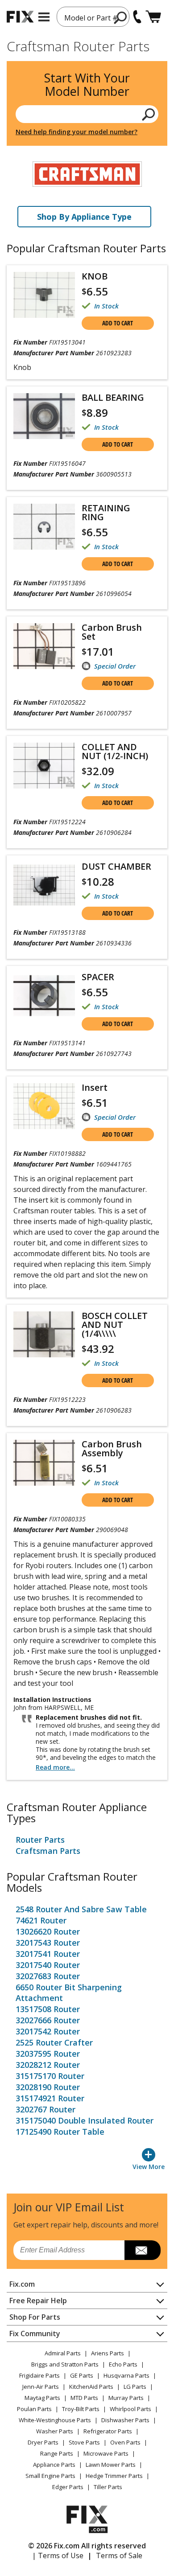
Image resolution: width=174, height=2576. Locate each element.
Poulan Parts (34, 2409)
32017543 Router (48, 1943)
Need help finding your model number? (77, 132)
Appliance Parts (54, 2465)
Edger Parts (68, 2487)
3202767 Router (46, 2109)
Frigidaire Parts (39, 2375)
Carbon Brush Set (112, 632)
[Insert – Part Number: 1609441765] (44, 1106)
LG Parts (135, 2387)
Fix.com (22, 2284)
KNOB (95, 276)
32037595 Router (48, 2054)
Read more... (55, 1767)
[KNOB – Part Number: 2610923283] (44, 295)
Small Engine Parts (50, 2476)
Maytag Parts (42, 2398)
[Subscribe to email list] (143, 2250)
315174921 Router (50, 2098)
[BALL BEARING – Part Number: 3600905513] (44, 416)
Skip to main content (87, 22)
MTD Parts (84, 2398)
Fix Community (35, 2334)
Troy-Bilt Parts (81, 2409)
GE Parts (82, 2375)
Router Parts (40, 1840)
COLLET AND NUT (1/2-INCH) (115, 752)
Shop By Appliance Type (84, 217)
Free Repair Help (38, 2301)
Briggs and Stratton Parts (65, 2364)
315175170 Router (50, 2076)
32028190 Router (48, 2087)
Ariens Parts (108, 2353)
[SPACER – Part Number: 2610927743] (44, 996)
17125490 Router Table (60, 2132)
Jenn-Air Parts (41, 2387)
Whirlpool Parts (130, 2409)
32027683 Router (48, 1976)
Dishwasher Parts (125, 2420)
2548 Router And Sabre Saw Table (81, 1909)
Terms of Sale (119, 2555)
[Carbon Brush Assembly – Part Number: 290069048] (44, 1463)
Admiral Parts (63, 2353)
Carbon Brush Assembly (112, 1449)
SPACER (98, 977)
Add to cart (118, 323)
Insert (95, 1088)
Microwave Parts (106, 2453)
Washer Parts (55, 2431)
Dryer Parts (43, 2442)
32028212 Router (48, 2065)
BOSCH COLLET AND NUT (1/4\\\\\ (115, 1325)
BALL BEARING (113, 398)
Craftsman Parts (48, 1851)
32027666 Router (48, 2020)
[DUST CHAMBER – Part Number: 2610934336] (44, 885)
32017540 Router (48, 1965)
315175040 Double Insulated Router (85, 2120)
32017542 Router (48, 2031)
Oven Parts (125, 2442)
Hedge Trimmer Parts (114, 2476)
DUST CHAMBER (116, 867)
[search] (149, 114)
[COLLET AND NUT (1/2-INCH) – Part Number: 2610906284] (44, 766)
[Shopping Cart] (153, 17)
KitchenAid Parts (91, 2387)
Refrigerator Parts (108, 2431)
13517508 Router (48, 2009)
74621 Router (41, 1920)
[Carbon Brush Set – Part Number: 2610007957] (44, 646)
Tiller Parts (108, 2487)
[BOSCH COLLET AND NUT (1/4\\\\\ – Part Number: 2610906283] (44, 1334)
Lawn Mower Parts (111, 2465)
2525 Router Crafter (54, 2042)
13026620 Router (48, 1931)
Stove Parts (84, 2442)
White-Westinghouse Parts (55, 2420)
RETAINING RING (106, 513)
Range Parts (57, 2453)
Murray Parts (126, 2398)
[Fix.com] (20, 17)
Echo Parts (123, 2364)
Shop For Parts (35, 2317)
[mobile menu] (44, 17)
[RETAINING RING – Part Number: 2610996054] (44, 527)
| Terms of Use (58, 2555)
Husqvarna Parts (126, 2375)
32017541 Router (48, 1954)
